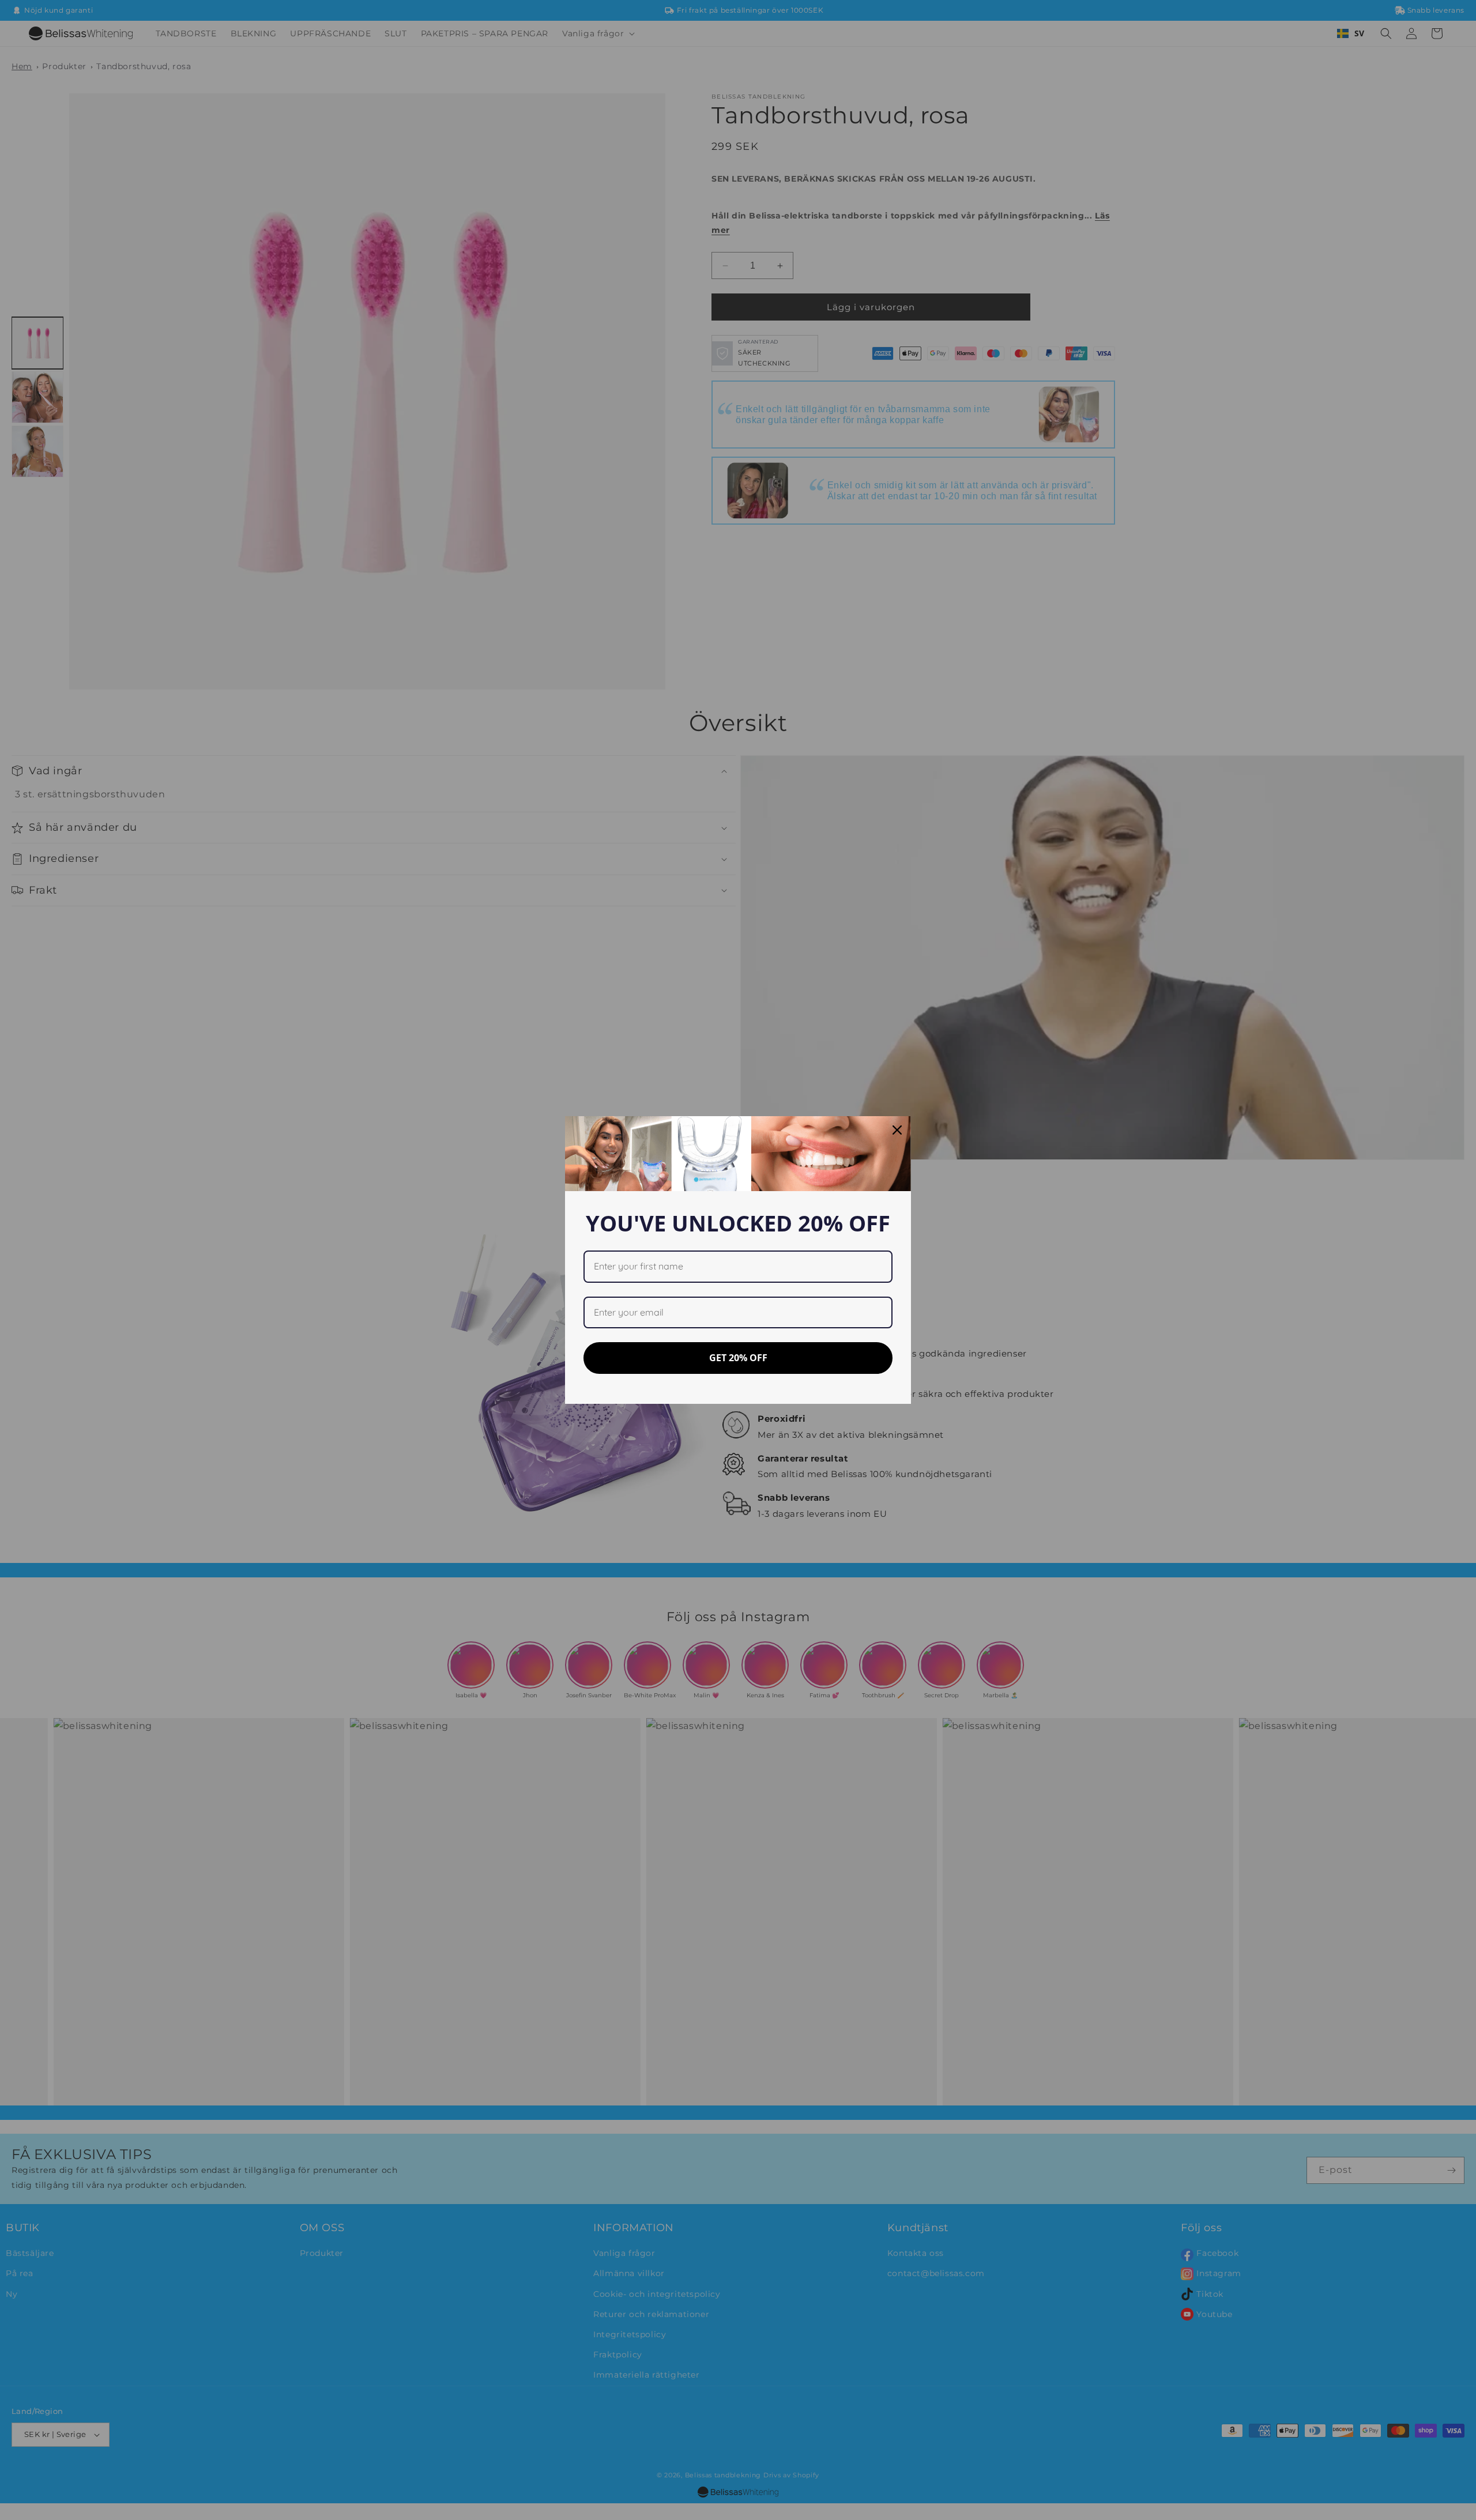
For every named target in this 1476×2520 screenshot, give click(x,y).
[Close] (897, 1130)
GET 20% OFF (738, 1358)
